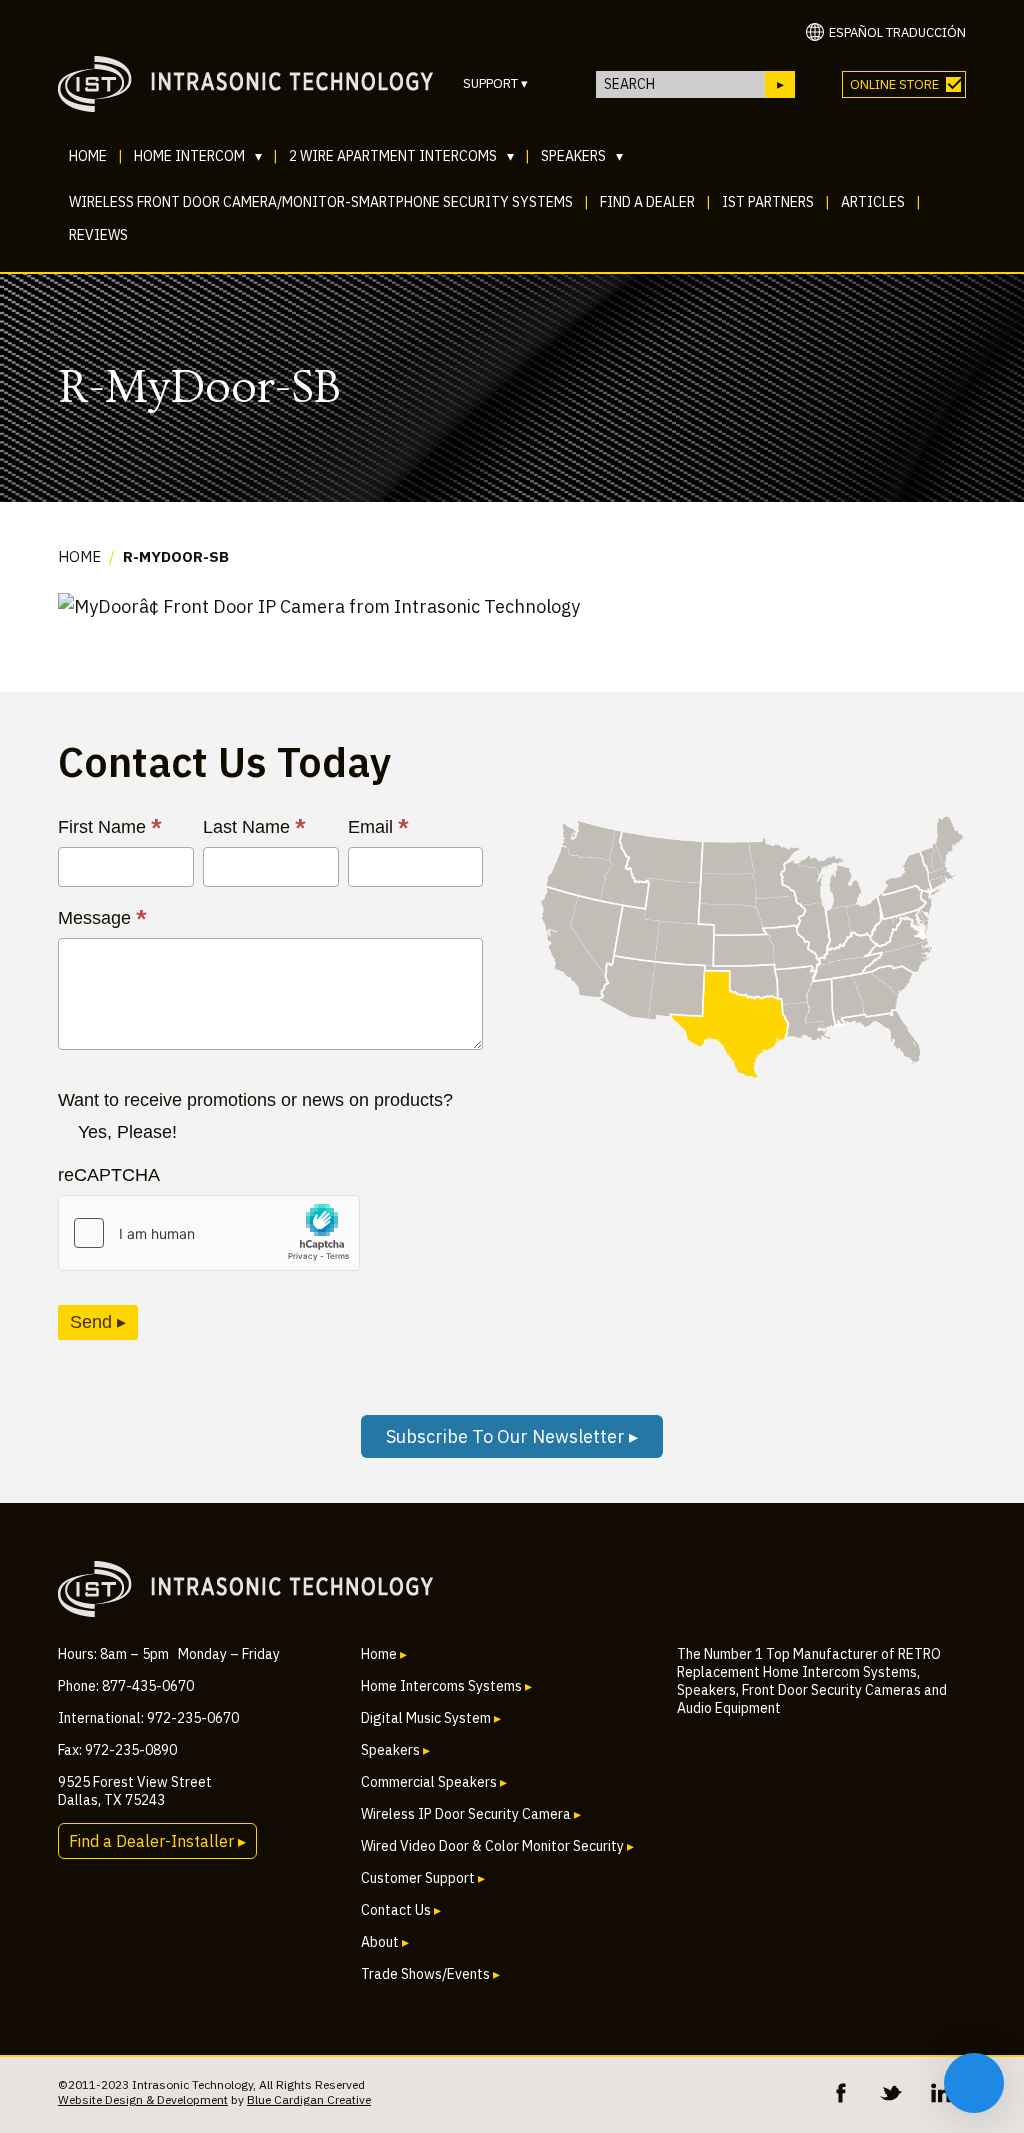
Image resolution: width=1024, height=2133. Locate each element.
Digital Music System (431, 1718)
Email (378, 827)
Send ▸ (98, 1322)
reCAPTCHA (109, 1175)
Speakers (582, 156)
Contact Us (401, 1910)
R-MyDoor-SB (176, 556)
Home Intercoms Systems (446, 1686)
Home (88, 156)
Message (102, 918)
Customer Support (423, 1878)
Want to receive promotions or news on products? (255, 1100)
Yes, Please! (127, 1132)
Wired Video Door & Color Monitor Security (497, 1846)
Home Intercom (198, 156)
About (385, 1942)
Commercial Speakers (434, 1782)
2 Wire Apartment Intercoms (401, 156)
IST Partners (768, 202)
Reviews (98, 235)
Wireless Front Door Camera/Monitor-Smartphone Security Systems (321, 202)
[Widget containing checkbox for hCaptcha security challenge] (209, 1233)
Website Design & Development (143, 2099)
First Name (110, 827)
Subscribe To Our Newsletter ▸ (512, 1436)
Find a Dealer (647, 202)
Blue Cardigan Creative (309, 2099)
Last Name (254, 827)
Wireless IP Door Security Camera (471, 1814)
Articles (873, 202)
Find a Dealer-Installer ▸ (157, 1841)
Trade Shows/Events (430, 1974)
